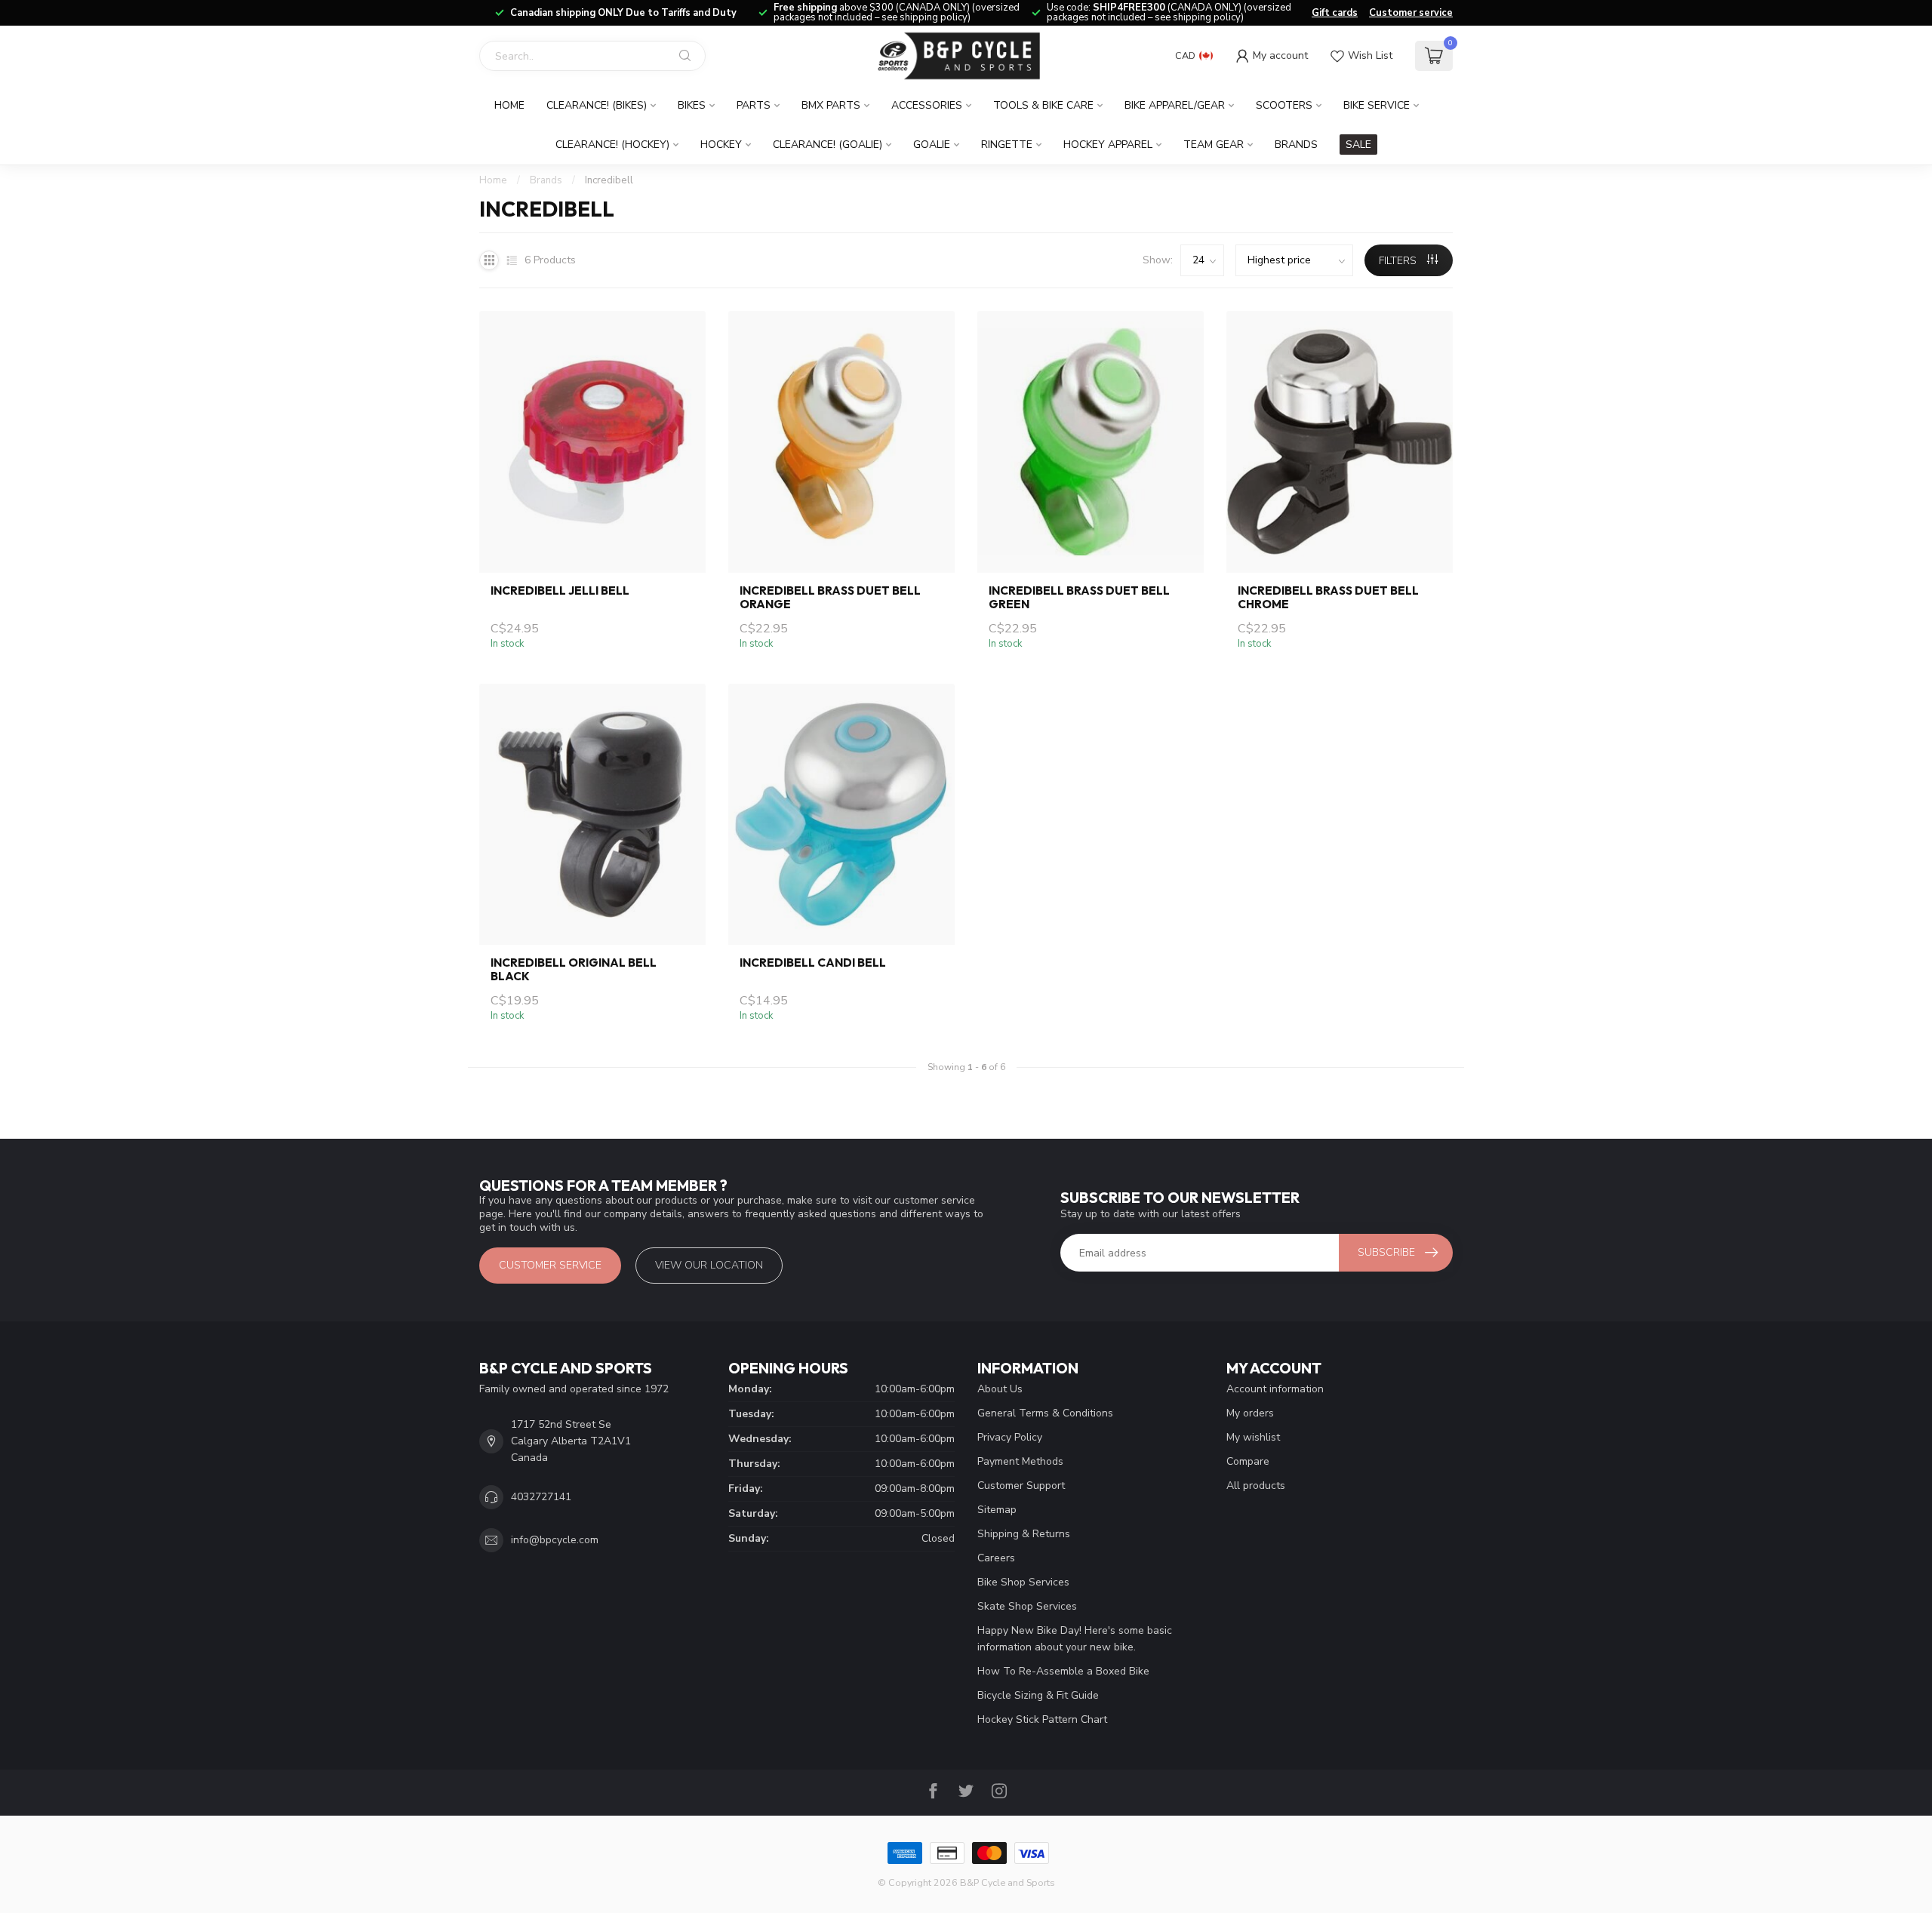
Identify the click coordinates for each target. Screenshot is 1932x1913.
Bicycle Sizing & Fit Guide (1038, 1695)
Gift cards (1335, 13)
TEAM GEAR (1214, 145)
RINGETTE (1007, 145)
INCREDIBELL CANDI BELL (813, 963)
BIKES (692, 105)
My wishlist (1253, 1437)
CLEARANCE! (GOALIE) (828, 145)
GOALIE (932, 145)
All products (1256, 1485)
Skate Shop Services (1027, 1606)
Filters (1399, 261)
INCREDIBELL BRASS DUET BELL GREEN (1079, 598)
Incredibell (609, 180)
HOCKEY (721, 145)
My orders (1250, 1413)
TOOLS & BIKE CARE (1043, 105)
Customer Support (1021, 1485)
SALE (1358, 145)
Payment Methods (1020, 1461)
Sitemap (997, 1510)
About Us (1000, 1389)
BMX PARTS (831, 105)
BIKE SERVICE (1377, 105)
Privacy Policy (1010, 1437)
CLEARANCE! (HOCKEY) (612, 145)
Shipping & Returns (1024, 1534)
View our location (709, 1265)
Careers (996, 1558)
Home (509, 105)
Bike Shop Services (1023, 1582)
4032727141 (541, 1497)
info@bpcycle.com (555, 1540)
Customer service (1411, 13)
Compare (1248, 1461)
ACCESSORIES (927, 105)
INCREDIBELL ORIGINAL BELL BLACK (574, 970)
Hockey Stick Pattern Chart (1042, 1719)
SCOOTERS (1284, 105)
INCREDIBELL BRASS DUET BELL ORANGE (830, 598)
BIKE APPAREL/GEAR (1175, 105)
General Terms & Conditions (1045, 1413)
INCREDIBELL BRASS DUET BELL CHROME (1328, 598)
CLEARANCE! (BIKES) (597, 105)
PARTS (754, 105)
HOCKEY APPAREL (1108, 145)
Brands (1296, 145)
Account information (1275, 1389)
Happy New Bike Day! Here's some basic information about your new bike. (1075, 1639)
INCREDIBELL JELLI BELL (560, 591)
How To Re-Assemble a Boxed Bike (1063, 1671)
